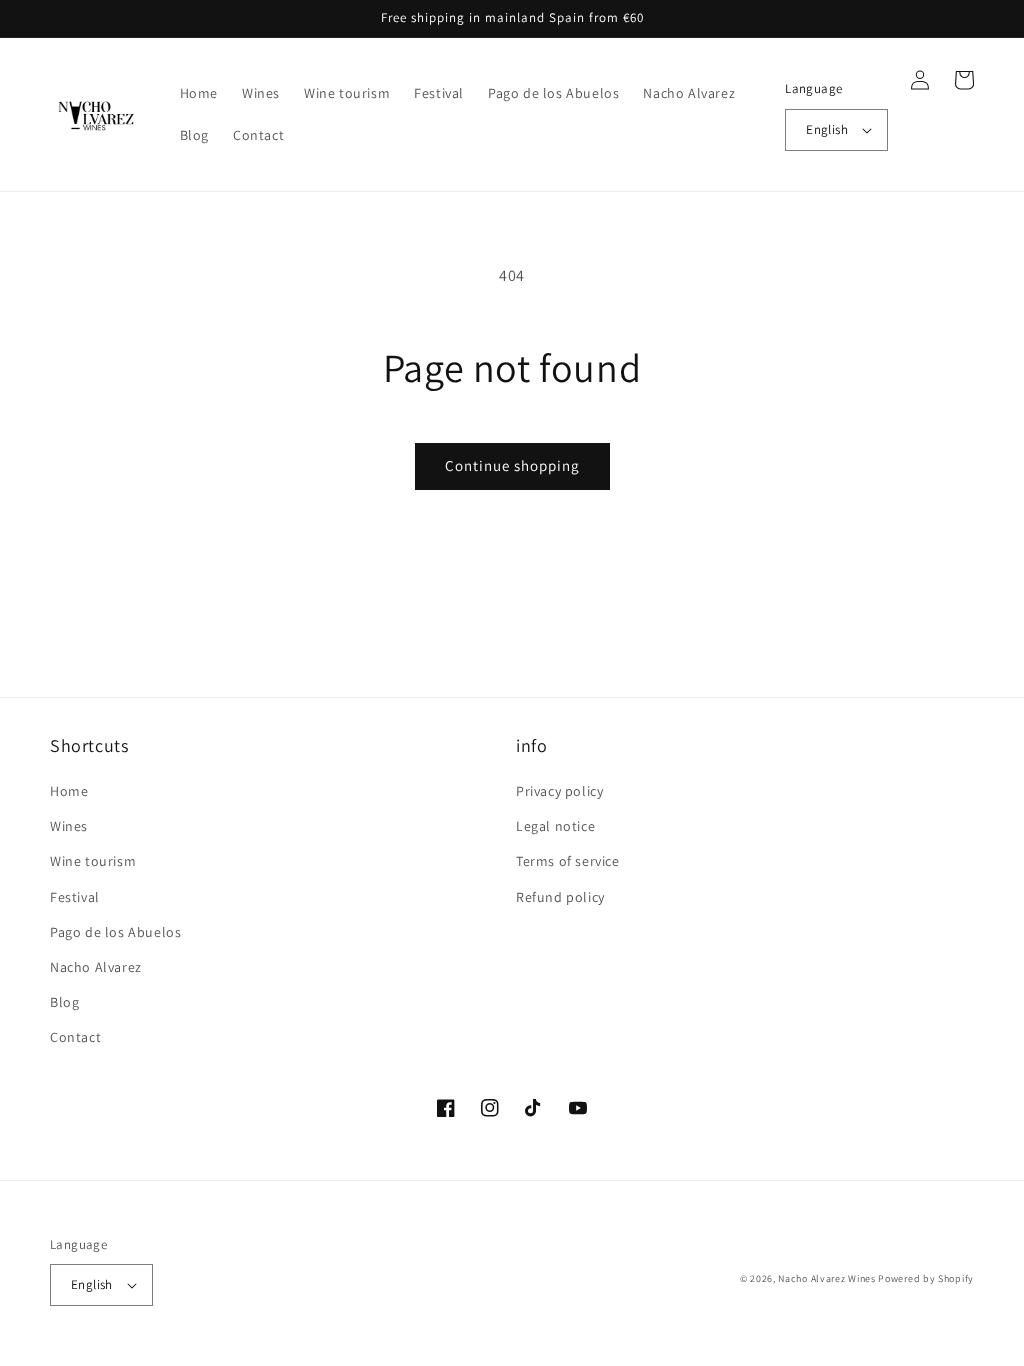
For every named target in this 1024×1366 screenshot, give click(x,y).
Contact (75, 1037)
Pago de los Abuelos (115, 932)
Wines (69, 826)
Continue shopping (512, 465)
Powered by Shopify (926, 1278)
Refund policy (560, 897)
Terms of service (568, 861)
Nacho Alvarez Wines (826, 1278)
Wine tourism (93, 861)
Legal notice (555, 826)
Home (69, 791)
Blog (64, 1002)
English (827, 129)
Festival (75, 897)
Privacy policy (559, 791)
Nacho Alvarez (96, 967)
